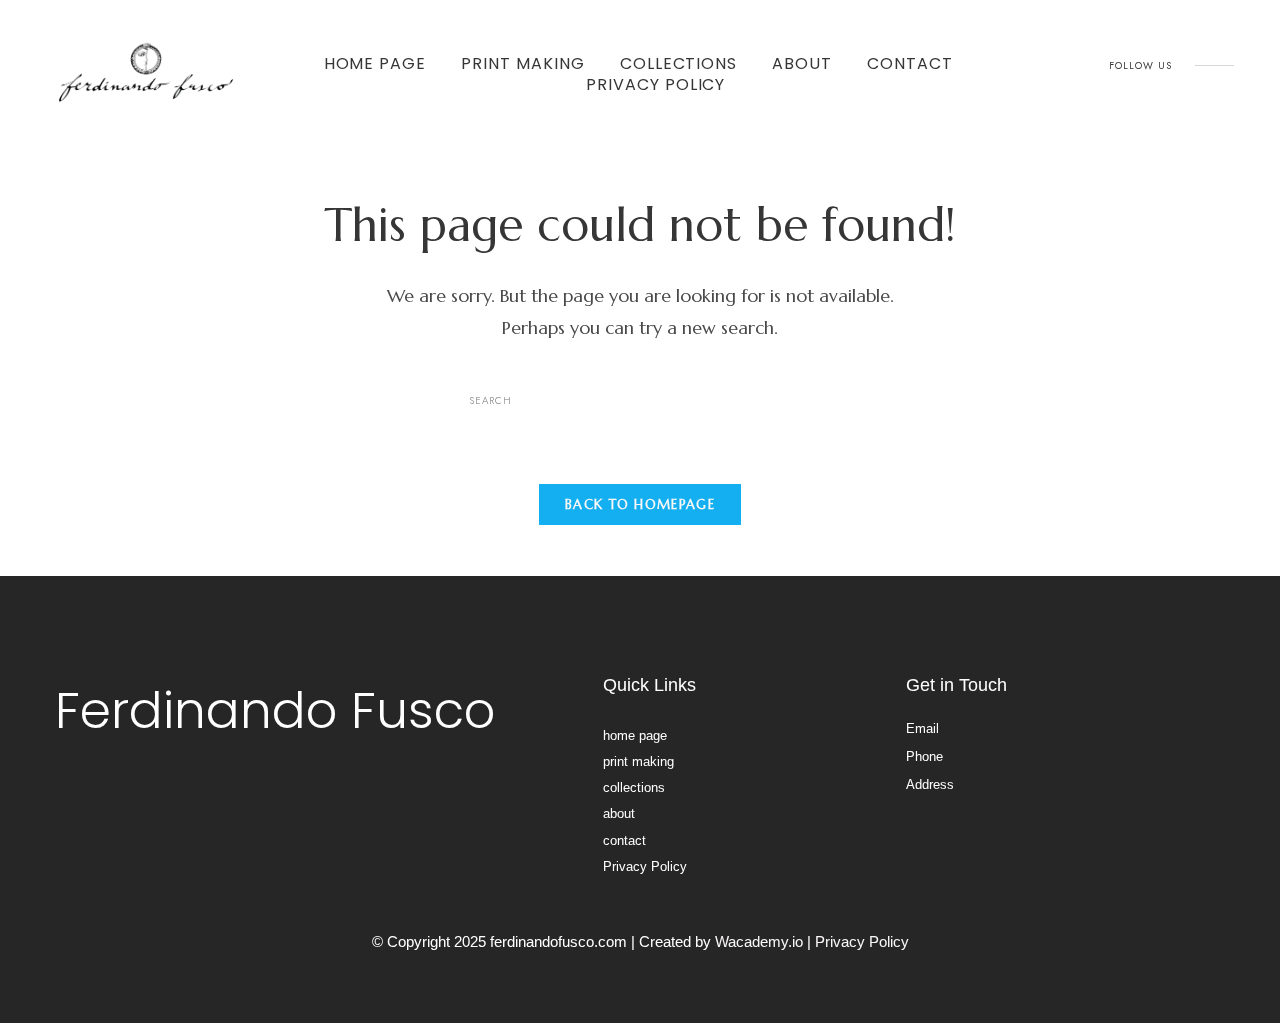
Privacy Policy (655, 84)
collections (679, 63)
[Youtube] (1188, 81)
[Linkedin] (1233, 81)
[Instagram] (1143, 81)
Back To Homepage (640, 504)
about (802, 63)
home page (375, 63)
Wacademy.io (759, 941)
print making (523, 63)
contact (910, 63)
